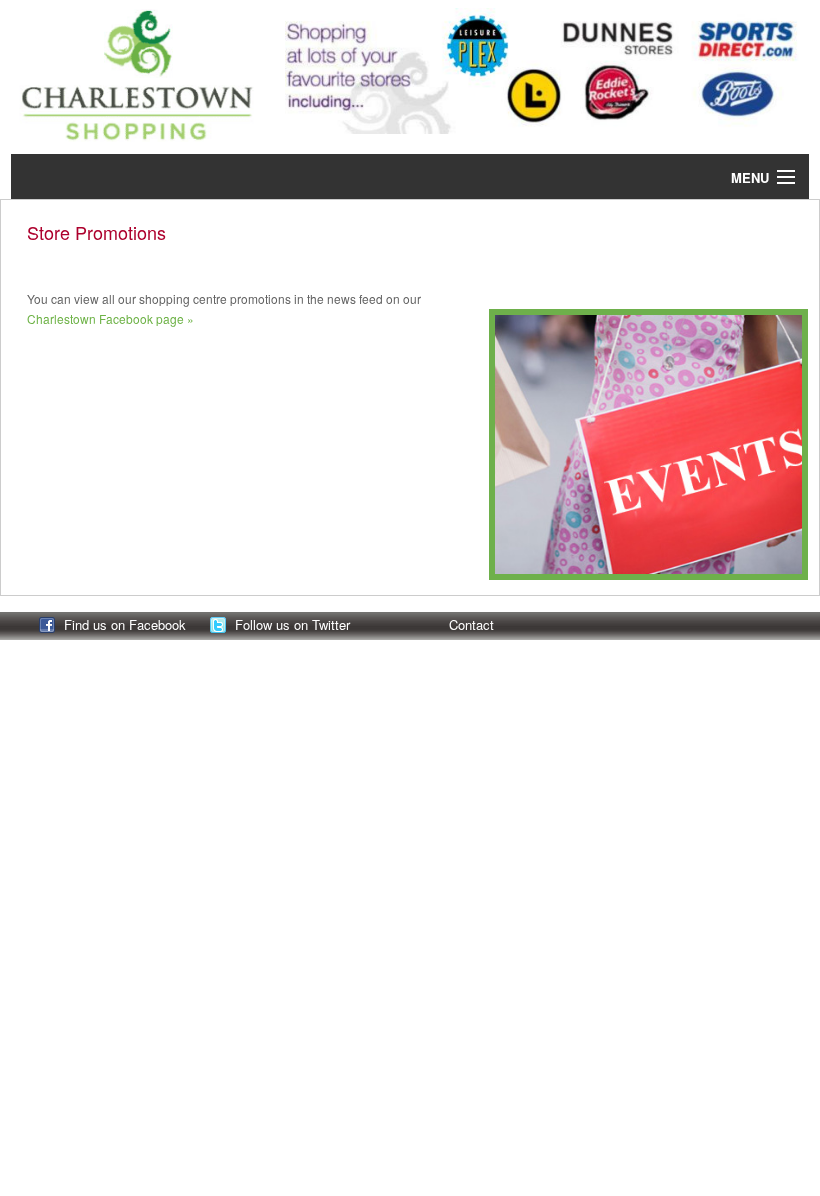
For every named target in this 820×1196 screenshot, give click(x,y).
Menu (750, 177)
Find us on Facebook (125, 624)
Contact (471, 624)
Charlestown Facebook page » (110, 318)
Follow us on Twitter (292, 624)
